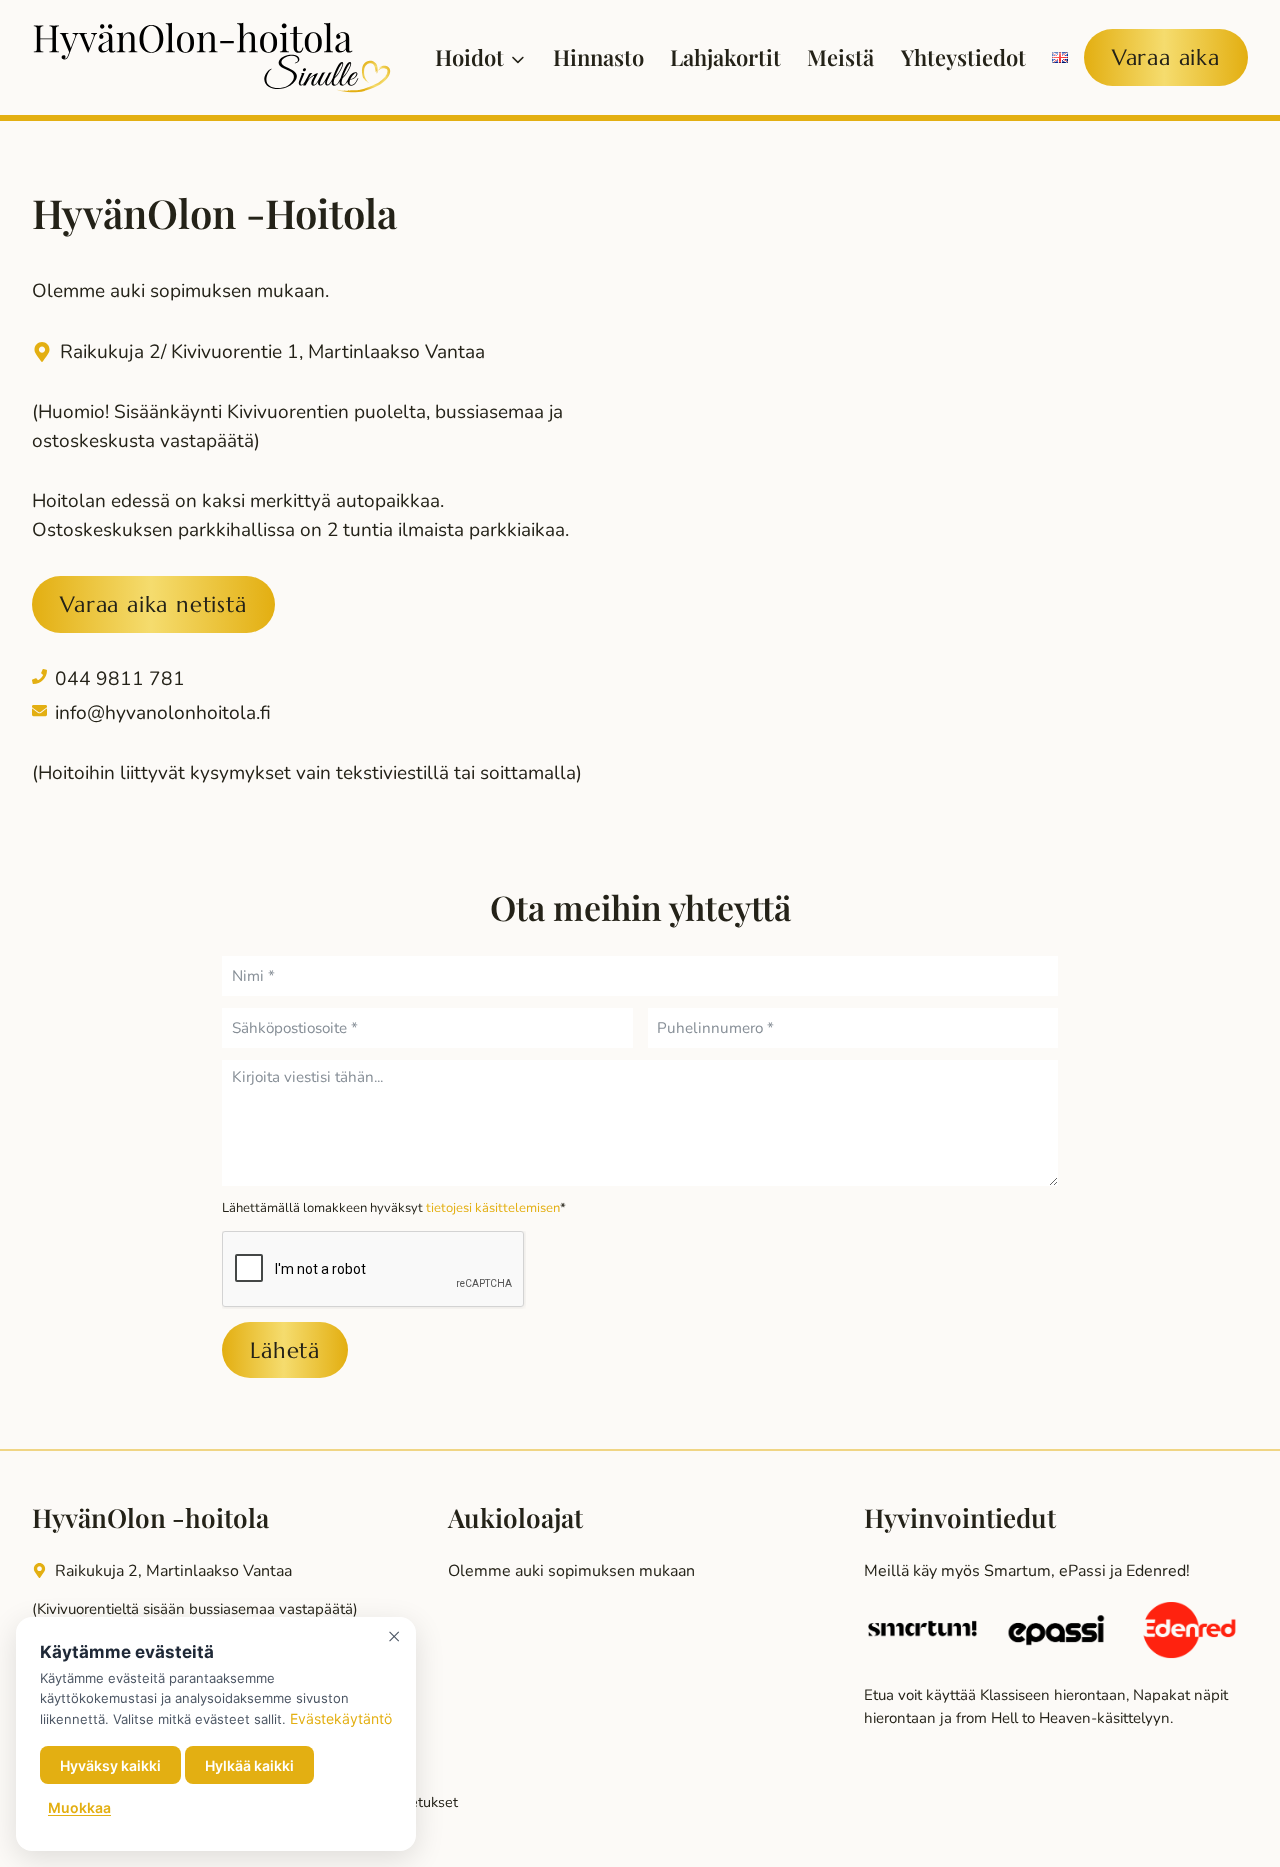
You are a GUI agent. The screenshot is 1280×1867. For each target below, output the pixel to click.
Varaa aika (1166, 57)
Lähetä (285, 1350)
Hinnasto (598, 57)
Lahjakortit (725, 57)
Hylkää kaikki (249, 1765)
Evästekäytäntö (341, 1718)
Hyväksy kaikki (110, 1765)
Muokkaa (79, 1807)
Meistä (840, 57)
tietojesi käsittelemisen (493, 1208)
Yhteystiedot (963, 57)
